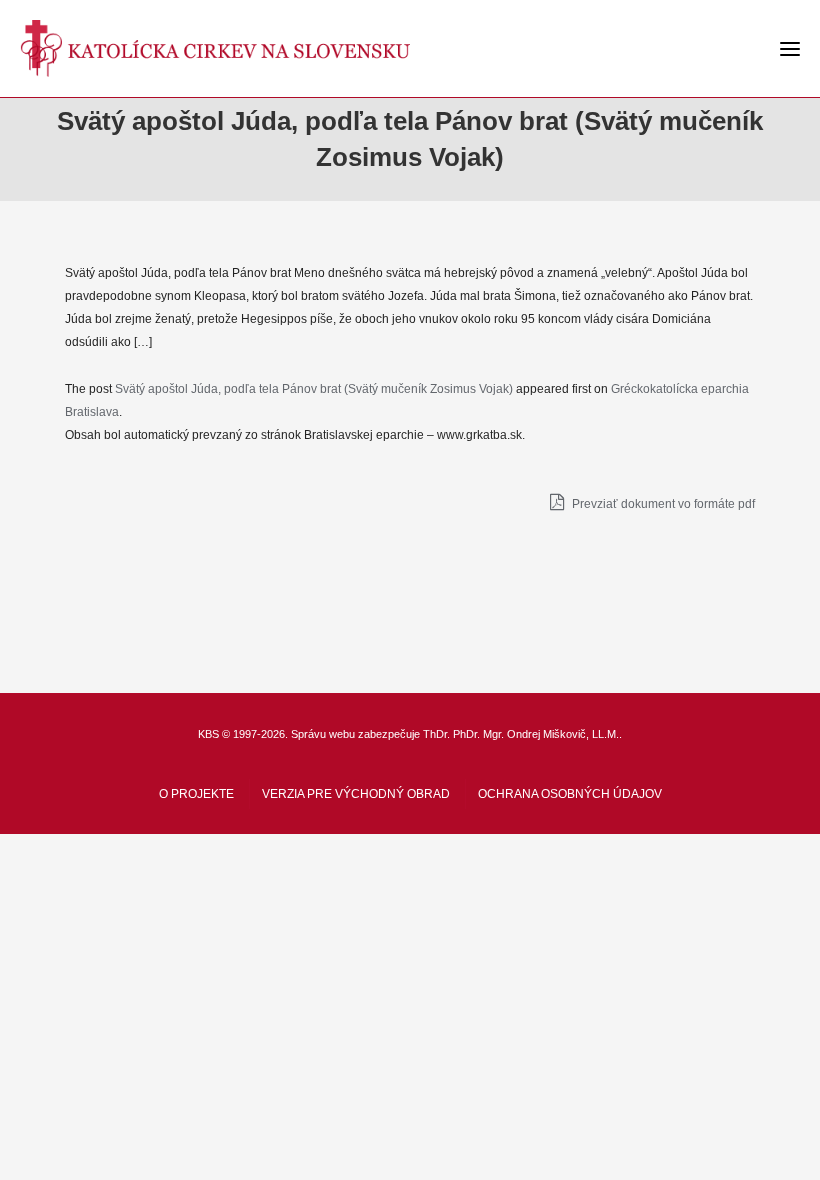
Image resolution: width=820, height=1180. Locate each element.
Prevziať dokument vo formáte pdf (662, 504)
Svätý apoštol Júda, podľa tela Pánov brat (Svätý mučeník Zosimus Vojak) (314, 389)
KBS (208, 734)
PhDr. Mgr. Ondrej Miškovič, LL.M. (536, 734)
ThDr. (436, 734)
